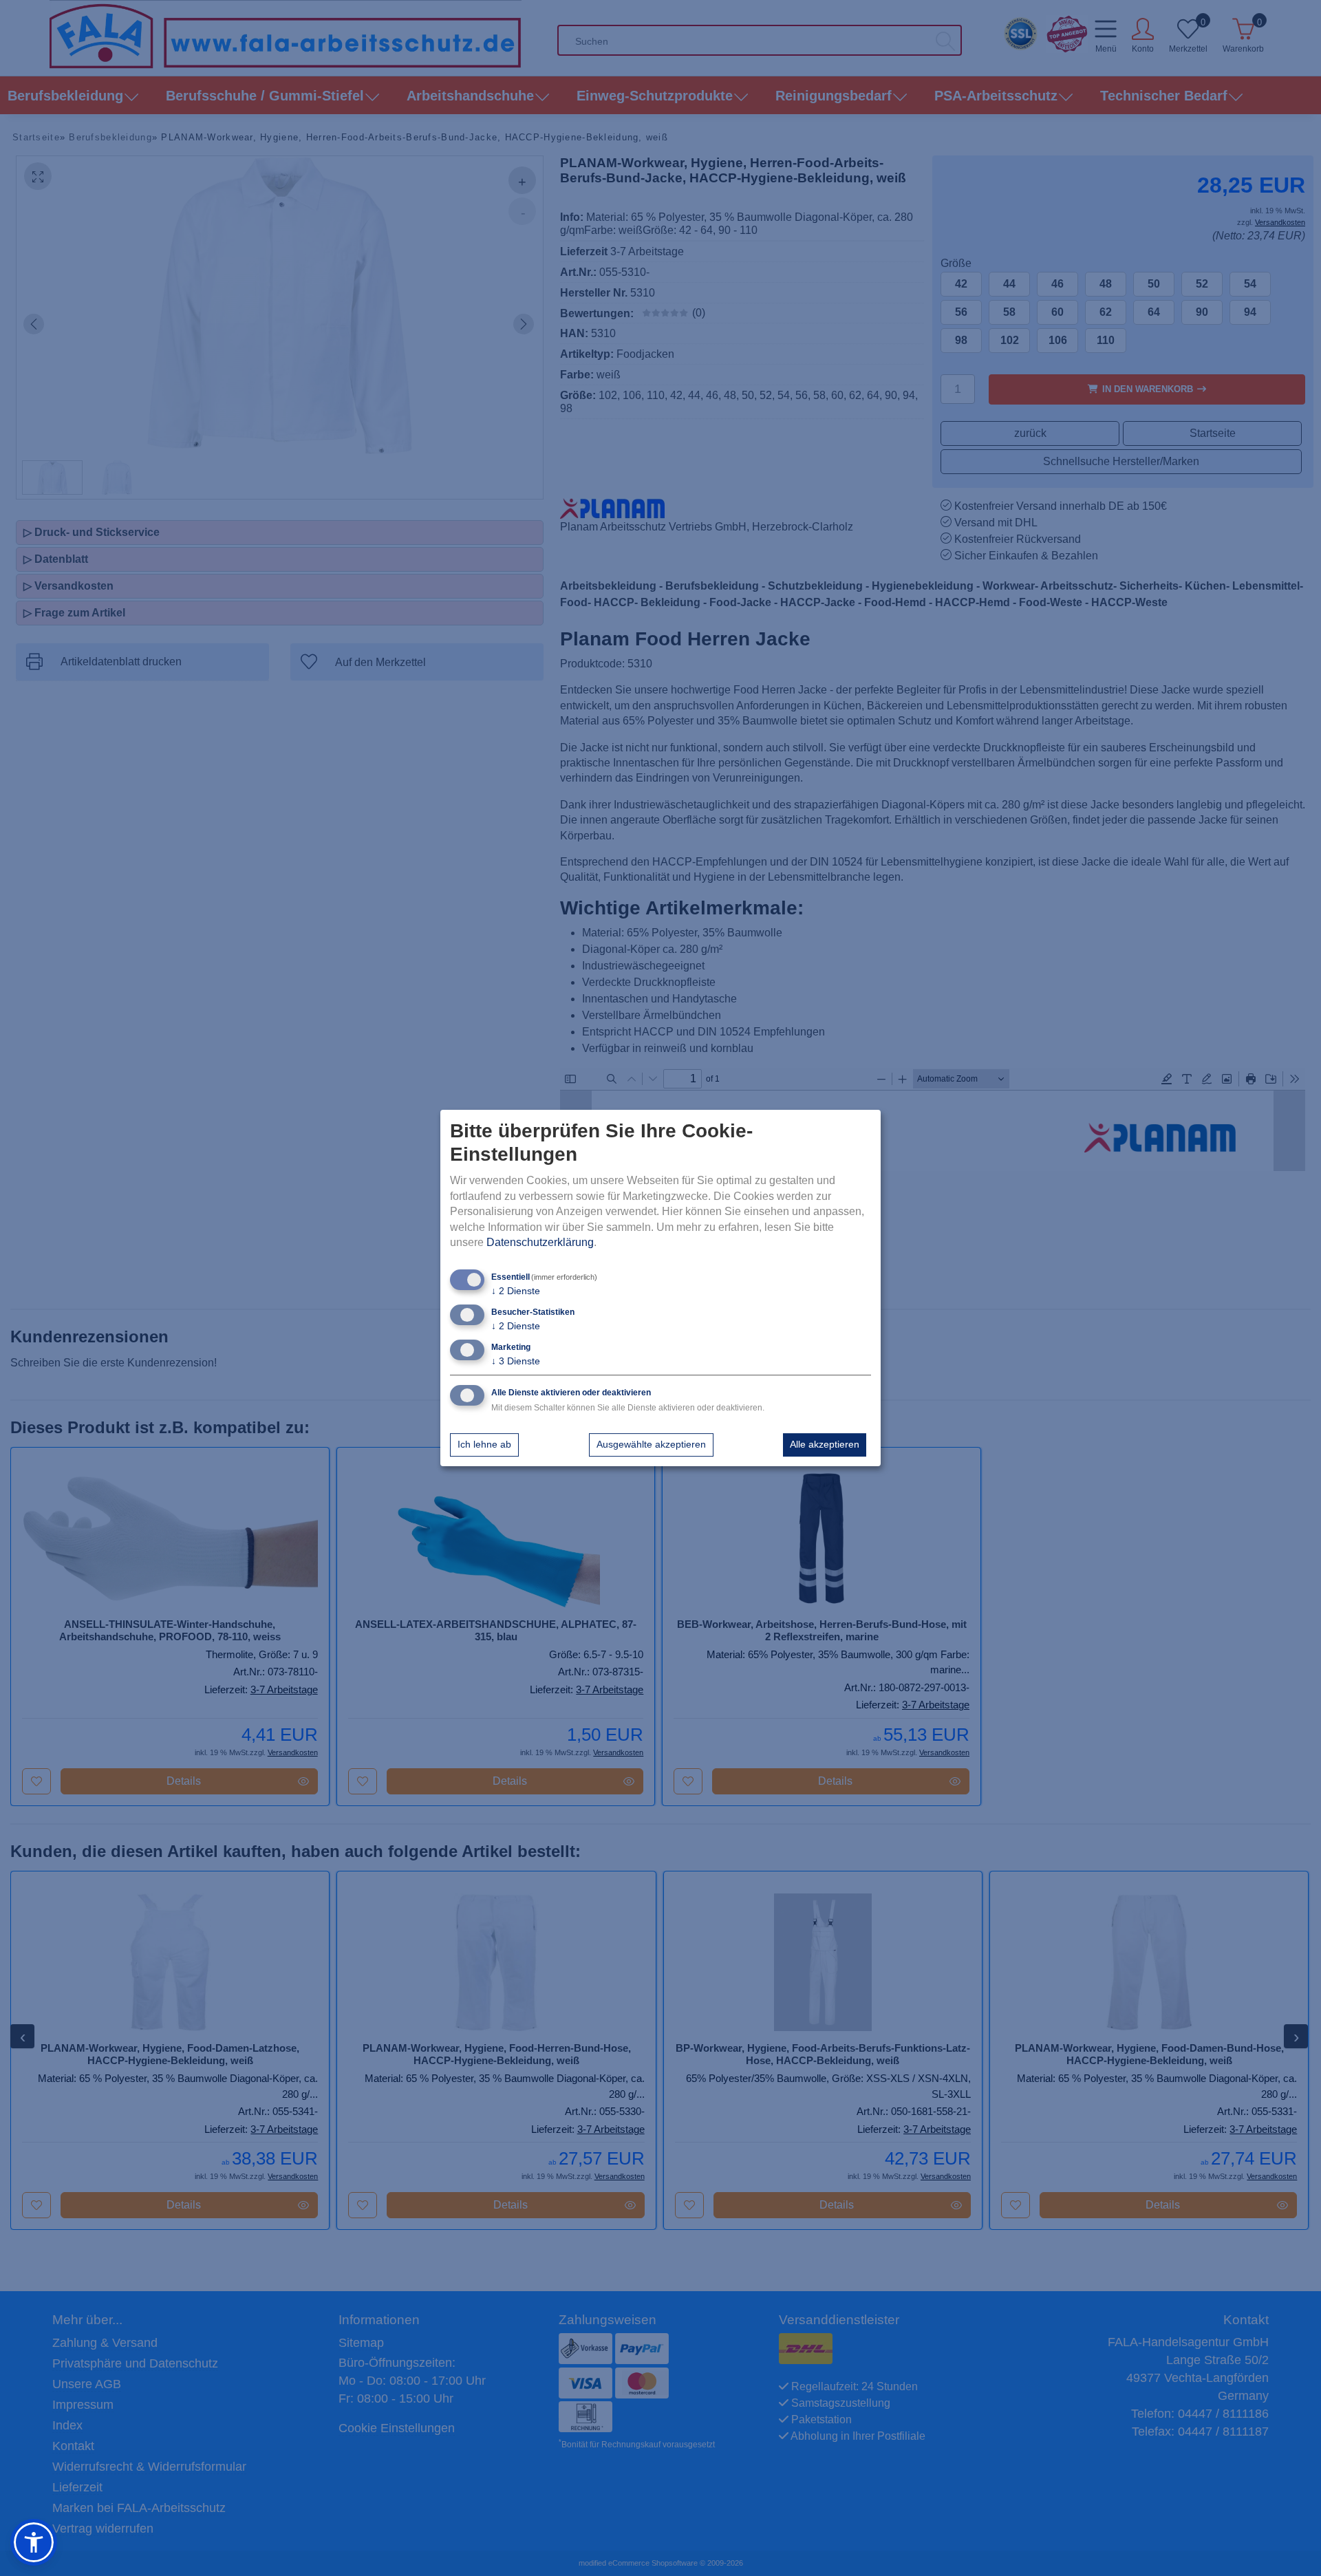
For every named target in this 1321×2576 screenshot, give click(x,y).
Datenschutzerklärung (540, 1242)
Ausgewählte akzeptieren (651, 1444)
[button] (34, 2542)
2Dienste (516, 1291)
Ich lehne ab (484, 1444)
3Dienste (516, 1361)
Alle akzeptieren (825, 1444)
